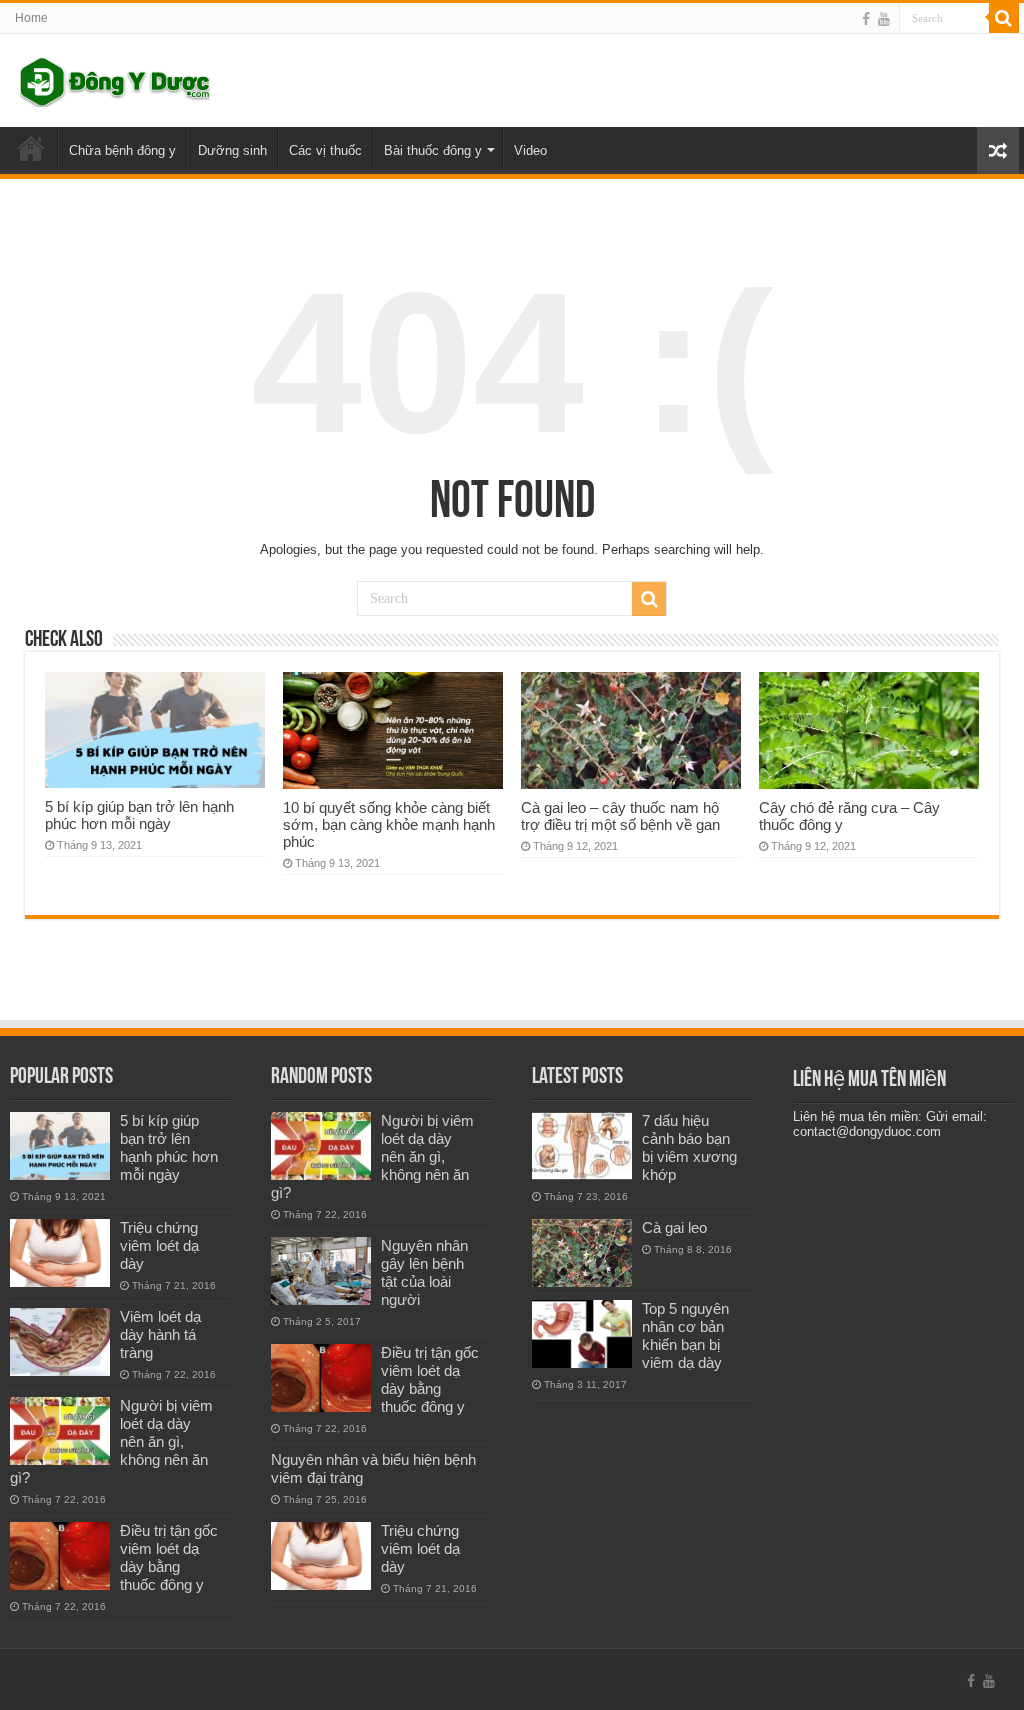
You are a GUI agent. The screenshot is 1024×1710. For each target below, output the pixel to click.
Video (530, 150)
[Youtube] (884, 19)
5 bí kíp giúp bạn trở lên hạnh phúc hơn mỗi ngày (139, 815)
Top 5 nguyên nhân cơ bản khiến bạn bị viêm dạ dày (685, 1335)
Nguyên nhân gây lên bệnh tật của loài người (424, 1272)
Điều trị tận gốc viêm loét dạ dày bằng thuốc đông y (169, 1557)
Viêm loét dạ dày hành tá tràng (160, 1334)
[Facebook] (866, 19)
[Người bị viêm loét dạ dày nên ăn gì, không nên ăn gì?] (60, 1431)
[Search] (1004, 18)
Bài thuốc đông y (433, 150)
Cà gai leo (674, 1227)
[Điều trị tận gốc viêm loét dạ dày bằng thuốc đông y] (60, 1556)
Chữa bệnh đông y (122, 150)
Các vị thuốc (325, 150)
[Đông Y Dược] (115, 78)
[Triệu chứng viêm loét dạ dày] (60, 1253)
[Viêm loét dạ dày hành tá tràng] (60, 1342)
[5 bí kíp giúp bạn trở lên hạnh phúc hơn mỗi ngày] (60, 1146)
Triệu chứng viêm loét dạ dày (159, 1245)
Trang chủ (31, 148)
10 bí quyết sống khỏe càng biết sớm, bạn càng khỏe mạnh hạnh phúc (389, 824)
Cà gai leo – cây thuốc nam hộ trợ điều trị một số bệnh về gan (620, 816)
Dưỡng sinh (232, 150)
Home (31, 18)
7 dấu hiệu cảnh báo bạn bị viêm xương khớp (689, 1147)
